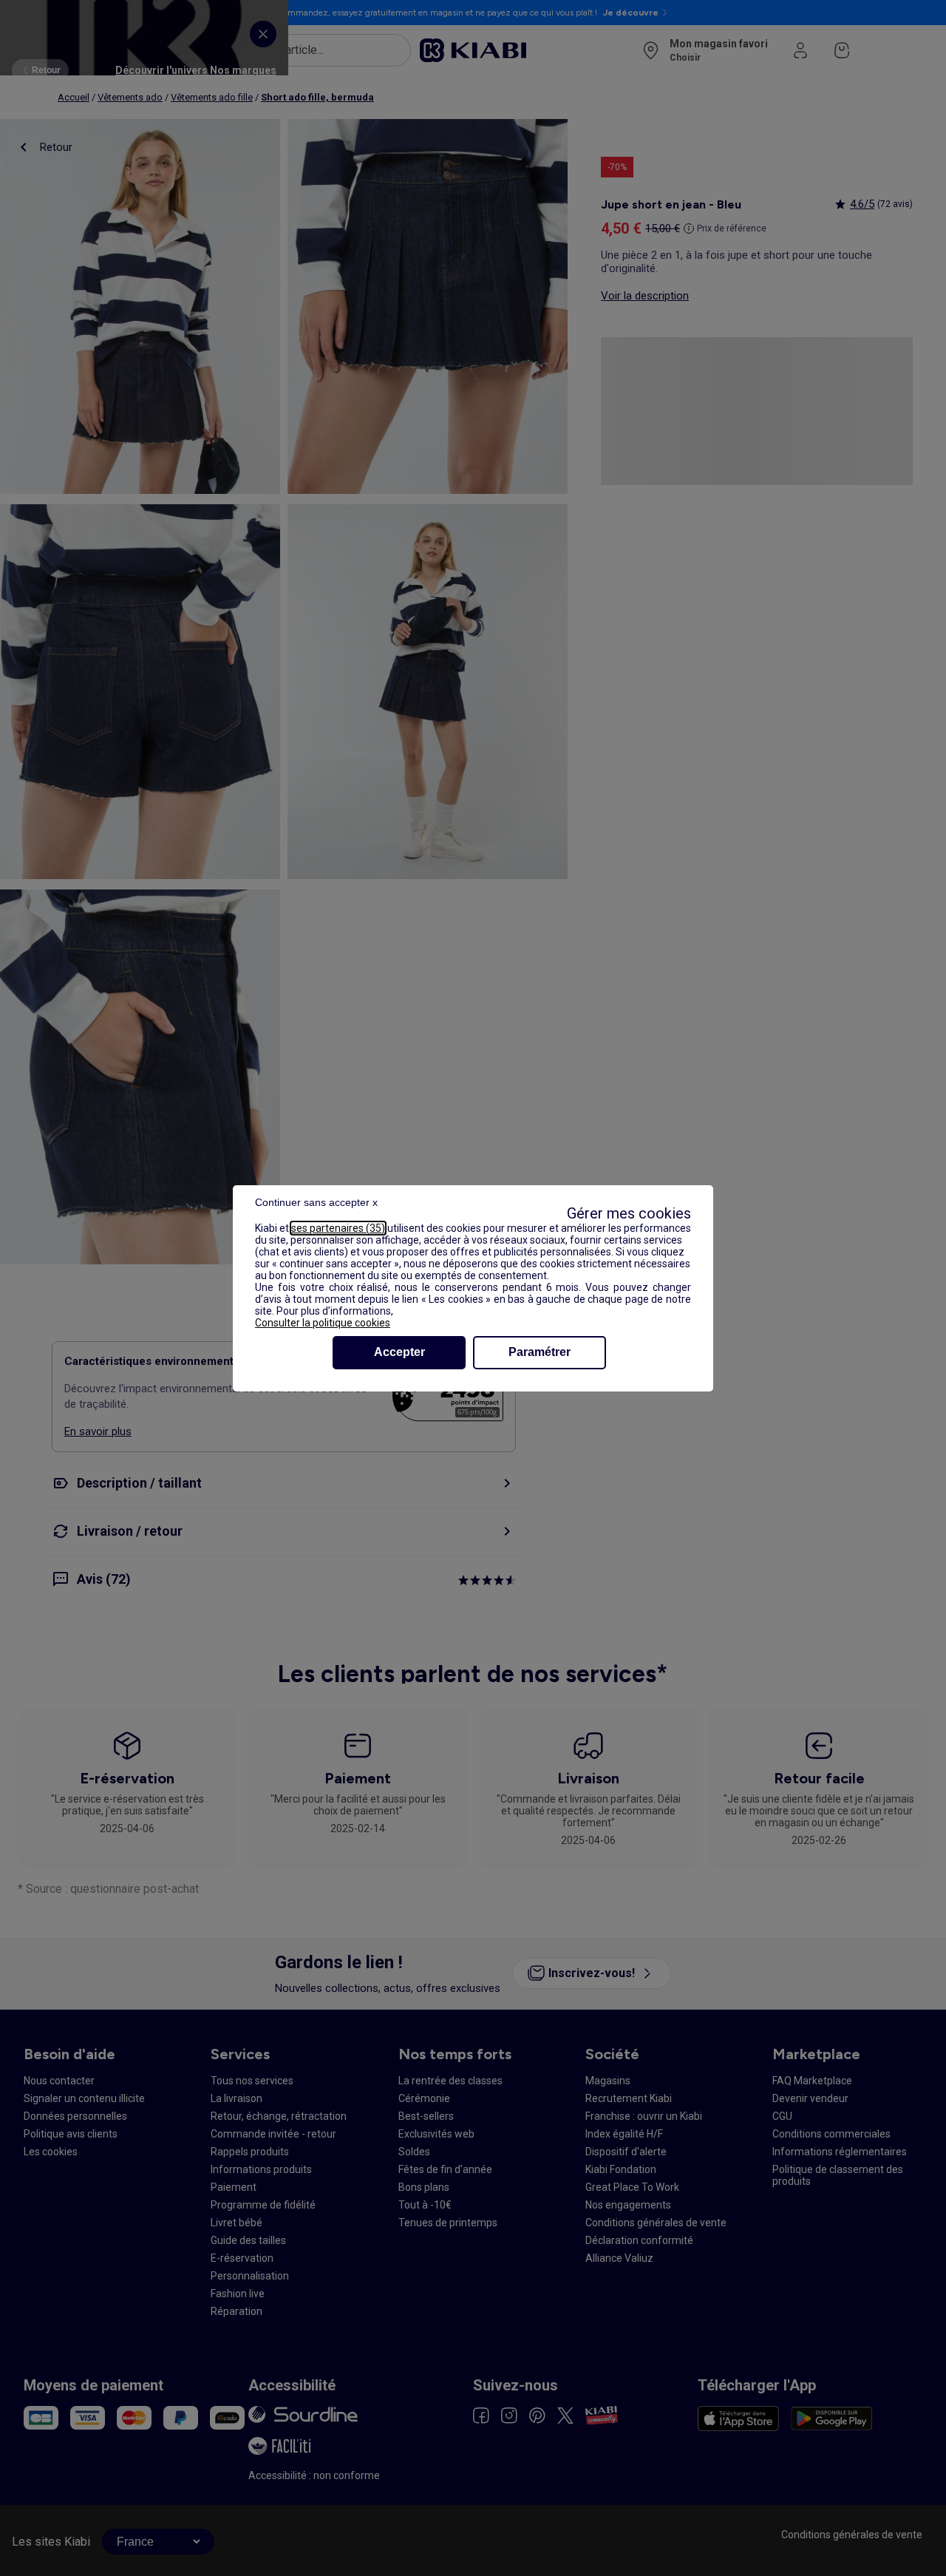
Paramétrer (540, 1352)
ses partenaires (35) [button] (338, 1228)
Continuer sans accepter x (316, 1202)
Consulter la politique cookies (323, 1323)
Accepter (399, 1352)
